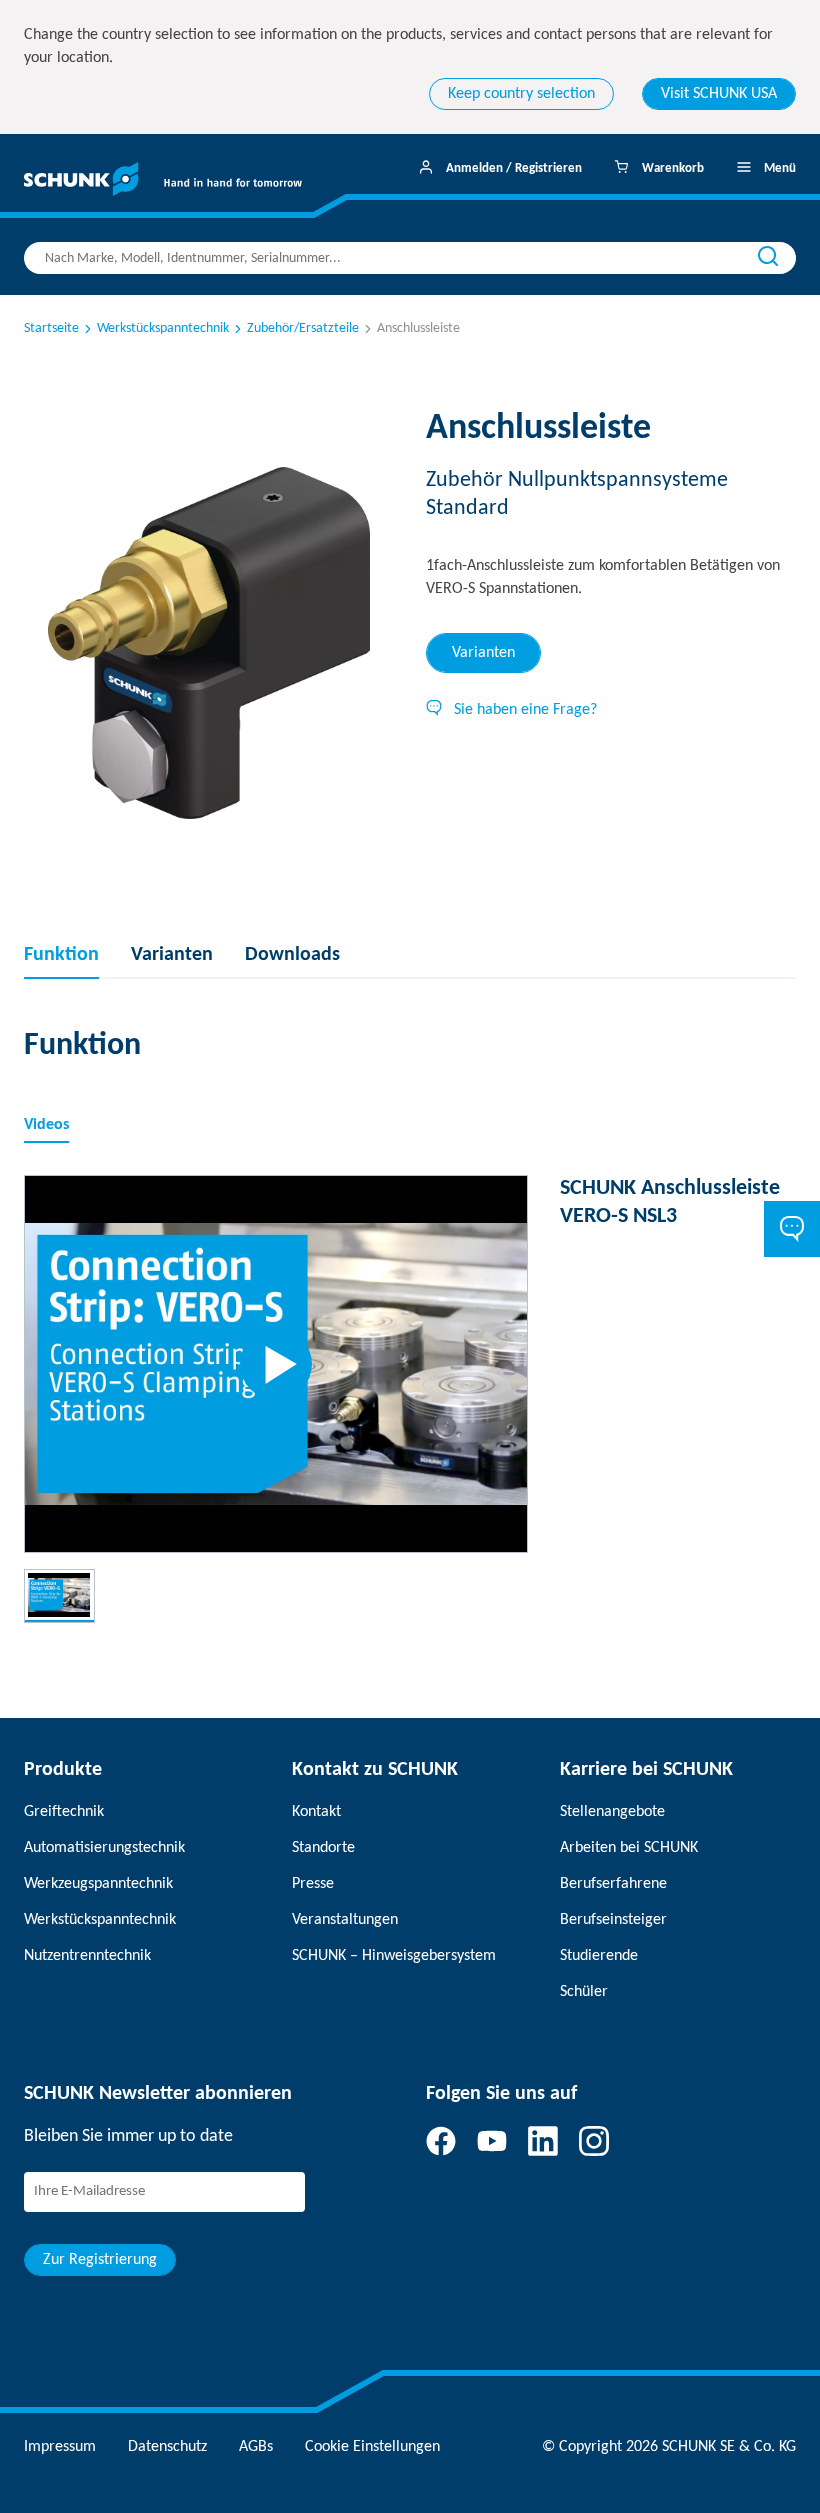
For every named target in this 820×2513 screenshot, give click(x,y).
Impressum (60, 2447)
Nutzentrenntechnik (87, 1956)
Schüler (584, 1992)
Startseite (51, 328)
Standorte (323, 1848)
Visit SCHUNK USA (719, 94)
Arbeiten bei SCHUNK (629, 1848)
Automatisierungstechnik (104, 1848)
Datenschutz (167, 2447)
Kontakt (316, 1812)
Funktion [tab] (61, 955)
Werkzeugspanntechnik (98, 1884)
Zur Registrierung (100, 2260)
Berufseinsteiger (613, 1920)
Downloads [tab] (292, 955)
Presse (313, 1884)
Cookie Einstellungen (372, 2447)
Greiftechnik (64, 1812)
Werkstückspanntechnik (163, 328)
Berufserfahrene (613, 1884)
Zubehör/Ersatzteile (303, 328)
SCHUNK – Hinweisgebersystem (394, 1956)
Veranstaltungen (345, 1920)
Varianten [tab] (483, 653)
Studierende (599, 1956)
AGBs (256, 2447)
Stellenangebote (612, 1812)
